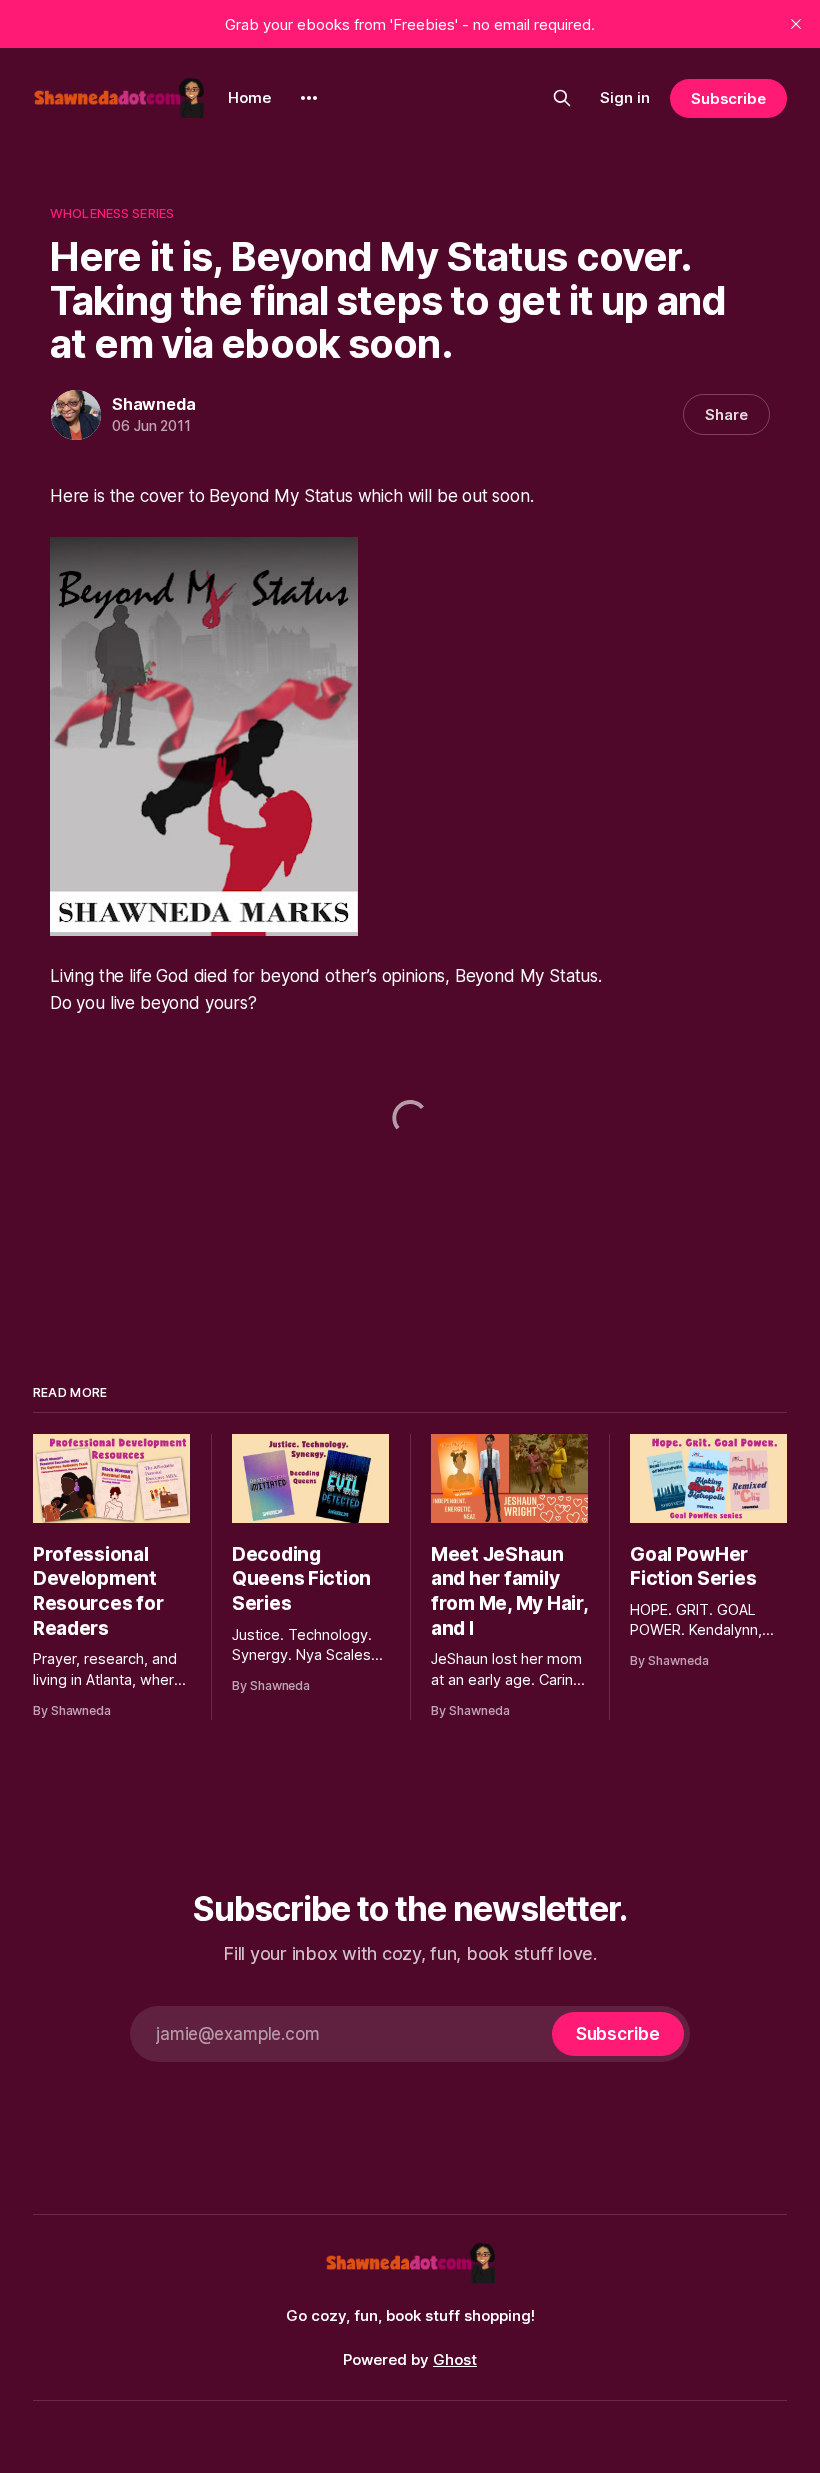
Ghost (455, 2359)
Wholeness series (112, 213)
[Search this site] (562, 98)
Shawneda (153, 404)
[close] (796, 24)
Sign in (625, 97)
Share (726, 414)
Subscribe (728, 98)
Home (249, 97)
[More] (309, 98)
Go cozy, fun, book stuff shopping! (410, 2315)
